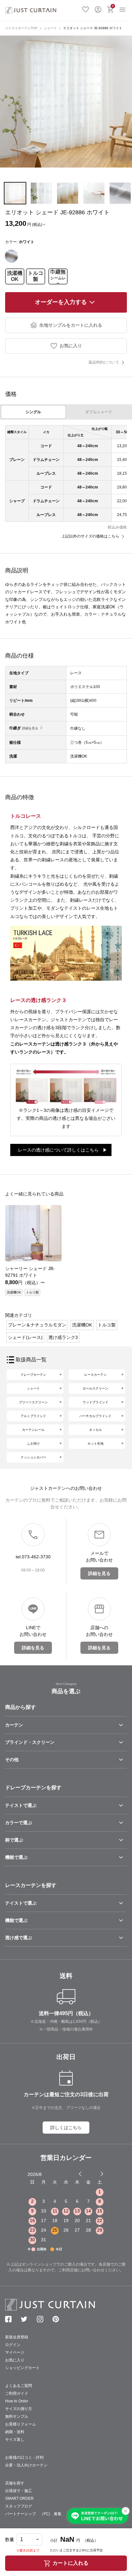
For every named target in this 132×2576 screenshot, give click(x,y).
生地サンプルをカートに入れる (71, 325)
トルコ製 (36, 276)
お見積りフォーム (21, 2424)
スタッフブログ (19, 2506)
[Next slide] (102, 2174)
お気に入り (86, 9)
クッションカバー (33, 1457)
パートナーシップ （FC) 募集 (33, 2514)
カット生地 (95, 1444)
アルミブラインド (33, 1416)
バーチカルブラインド (95, 1416)
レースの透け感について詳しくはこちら (58, 1150)
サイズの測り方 (19, 2409)
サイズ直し (15, 2440)
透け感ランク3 (63, 1337)
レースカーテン (95, 1375)
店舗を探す (15, 2483)
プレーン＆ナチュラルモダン (37, 1325)
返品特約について (104, 362)
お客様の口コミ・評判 (24, 2457)
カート (113, 6)
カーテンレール (33, 1430)
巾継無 (58, 276)
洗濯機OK (15, 276)
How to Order (17, 2401)
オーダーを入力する (61, 302)
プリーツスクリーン (33, 1402)
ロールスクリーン (95, 1388)
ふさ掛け (33, 1444)
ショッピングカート (22, 2368)
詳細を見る (30, 728)
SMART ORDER (19, 2498)
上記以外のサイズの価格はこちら (90, 536)
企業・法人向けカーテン (26, 2465)
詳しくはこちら (66, 2128)
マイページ (15, 2352)
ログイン (98, 9)
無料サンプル (17, 2416)
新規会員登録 (17, 2337)
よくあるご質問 (19, 2386)
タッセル (95, 1430)
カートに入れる (70, 2563)
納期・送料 (15, 2432)
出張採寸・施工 (19, 2491)
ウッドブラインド (95, 1402)
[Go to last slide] (96, 2174)
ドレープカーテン (33, 1375)
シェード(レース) (25, 1337)
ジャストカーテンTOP (21, 28)
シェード (50, 28)
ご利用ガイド (17, 2393)
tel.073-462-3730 (33, 1557)
